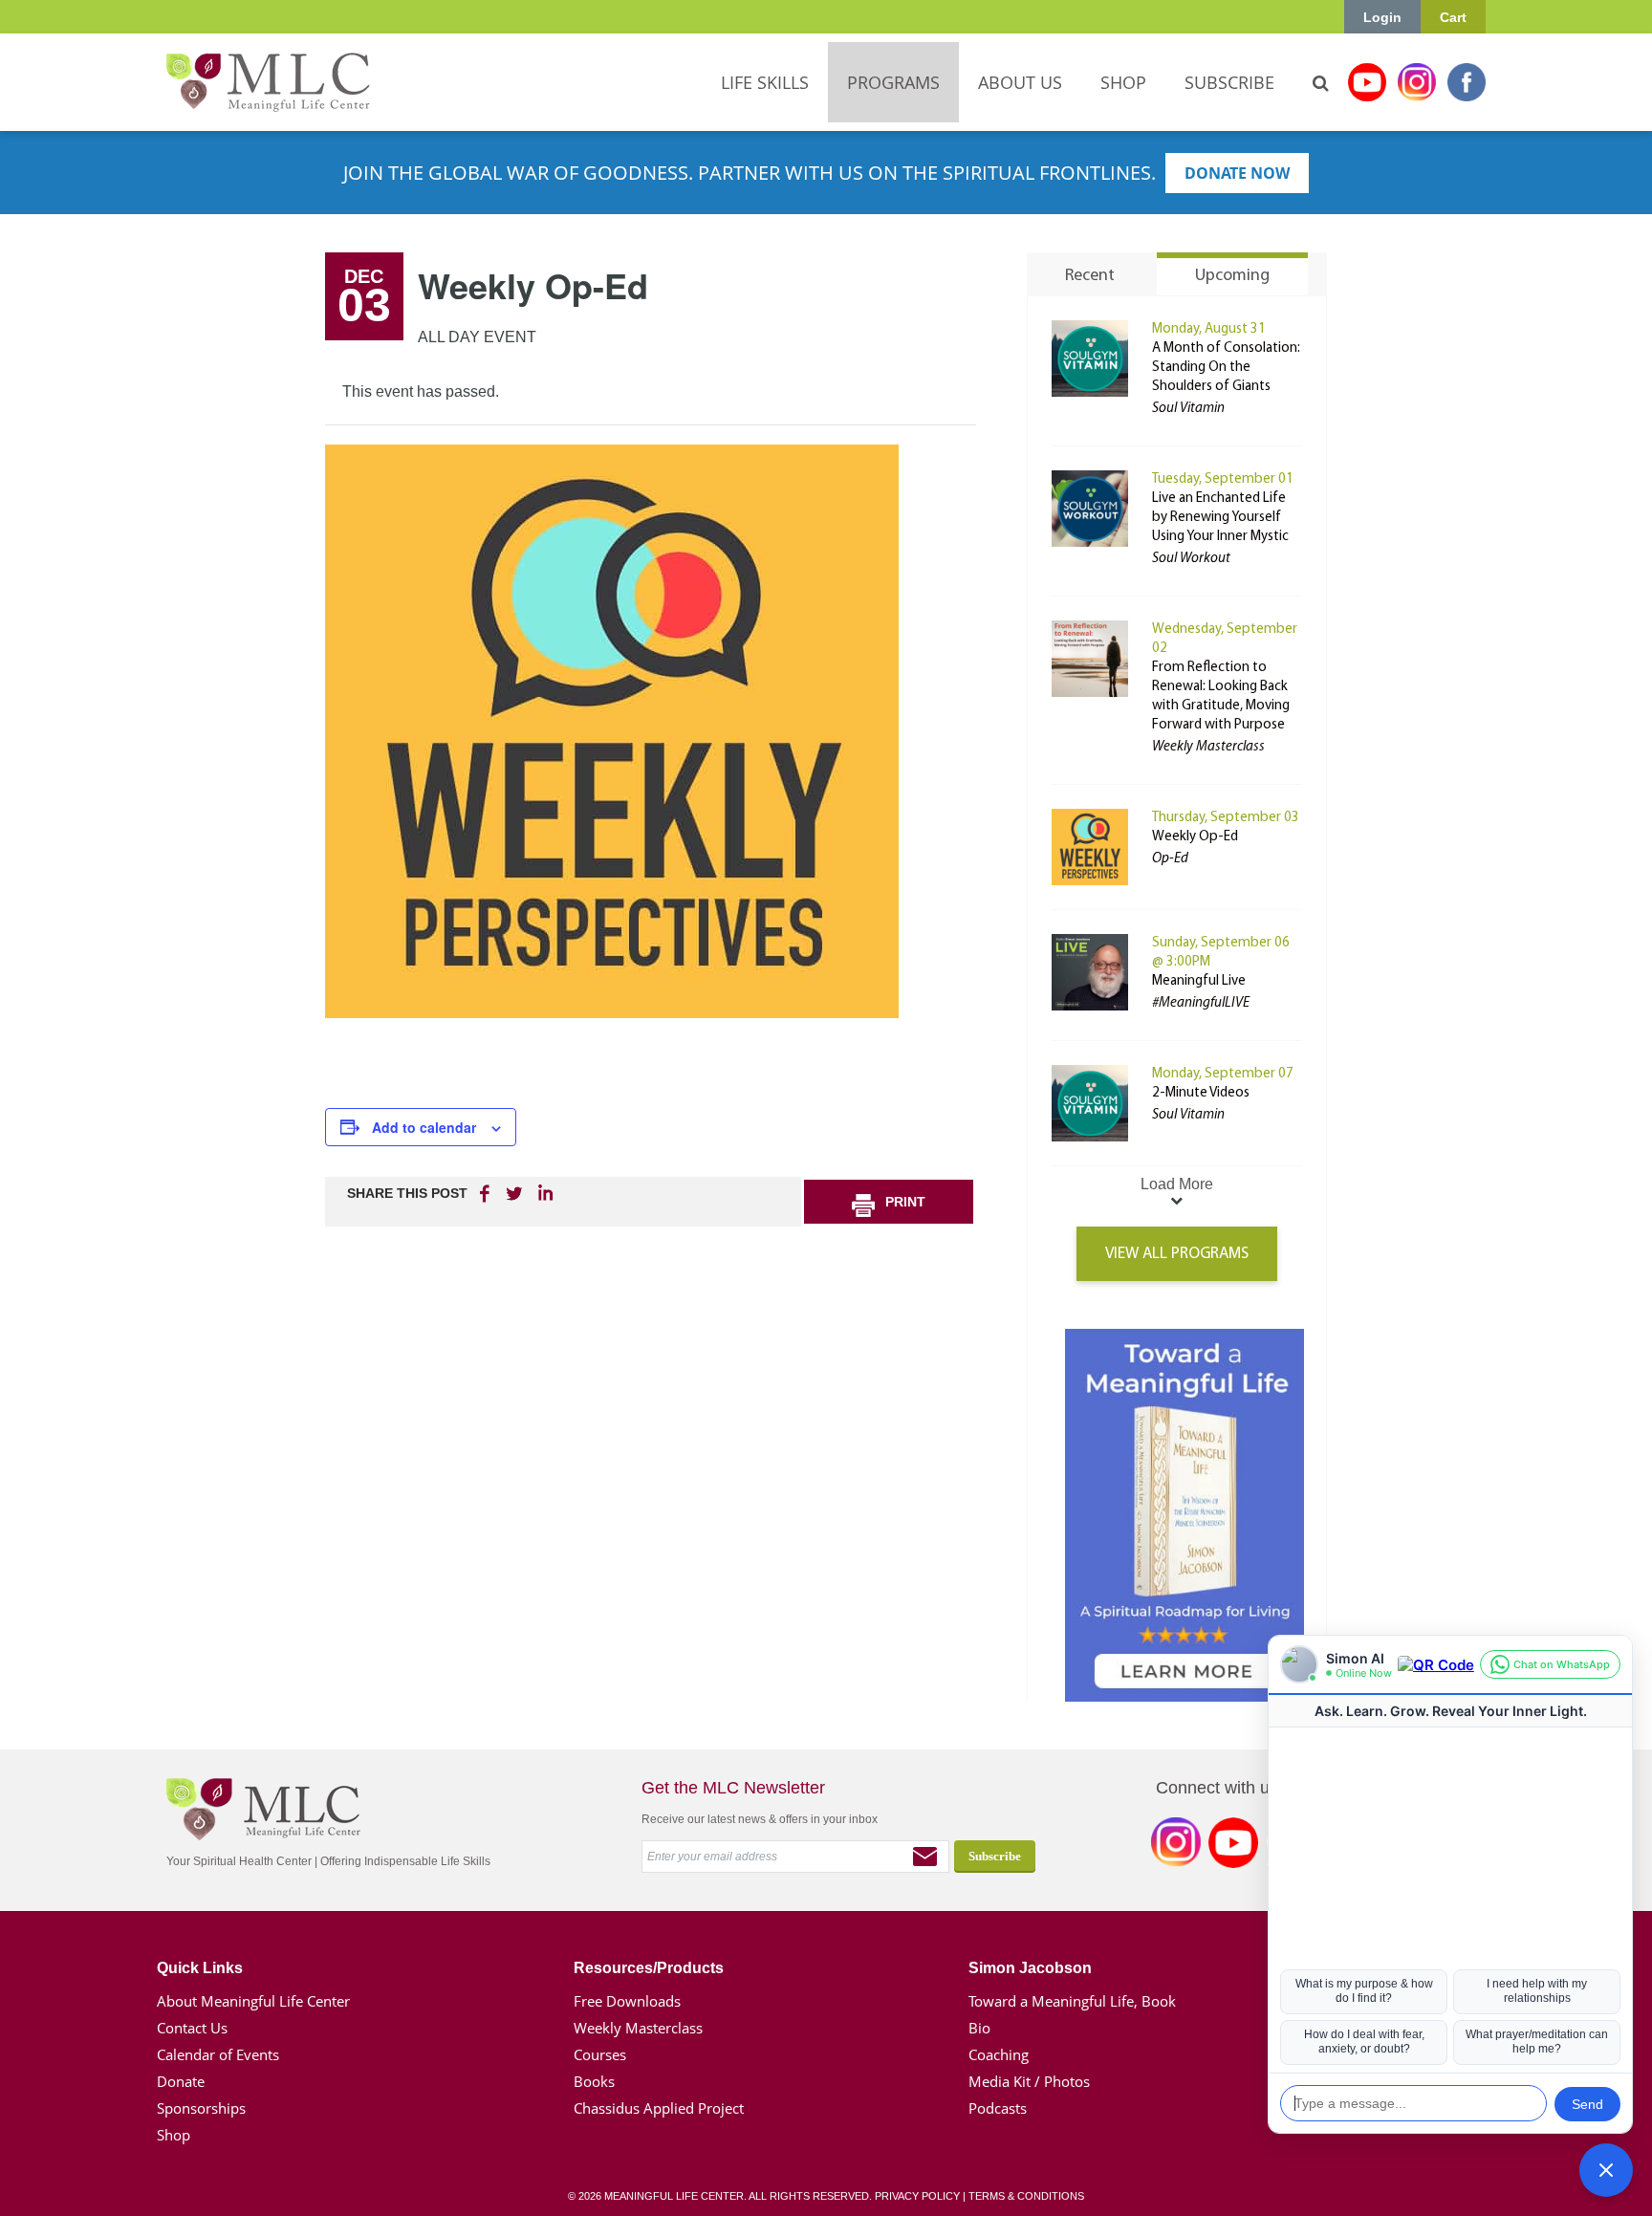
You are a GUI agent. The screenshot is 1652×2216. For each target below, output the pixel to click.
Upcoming (1232, 276)
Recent (1090, 276)
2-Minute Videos (1201, 1093)
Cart (1453, 17)
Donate (181, 2081)
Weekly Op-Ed (1195, 837)
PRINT (905, 1202)
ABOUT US (1020, 82)
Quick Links (200, 1968)
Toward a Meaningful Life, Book (1072, 2001)
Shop (174, 2135)
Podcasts (998, 2108)
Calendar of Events (218, 2054)
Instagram (1417, 82)
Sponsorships (201, 2108)
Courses (600, 2054)
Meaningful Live (1199, 981)
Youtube (1367, 82)
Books (594, 2081)
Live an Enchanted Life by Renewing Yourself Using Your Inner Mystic (1220, 518)
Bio (979, 2028)
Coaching (999, 2054)
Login (1382, 17)
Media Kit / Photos (1029, 2081)
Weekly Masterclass (638, 2028)
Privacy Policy (917, 2196)
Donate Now (1237, 173)
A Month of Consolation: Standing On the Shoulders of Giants (1226, 368)
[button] (1606, 2170)
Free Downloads (627, 2001)
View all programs (1177, 1254)
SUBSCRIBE (1229, 82)
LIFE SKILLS (765, 82)
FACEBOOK (487, 1193)
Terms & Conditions (1026, 2196)
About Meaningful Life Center (253, 2001)
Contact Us (192, 2028)
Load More (1177, 1184)
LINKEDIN (544, 1193)
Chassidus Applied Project (659, 2108)
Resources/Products (649, 1968)
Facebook (1467, 82)
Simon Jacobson (1030, 1968)
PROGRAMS (893, 82)
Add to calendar (424, 1127)
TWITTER (515, 1193)
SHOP (1123, 82)
